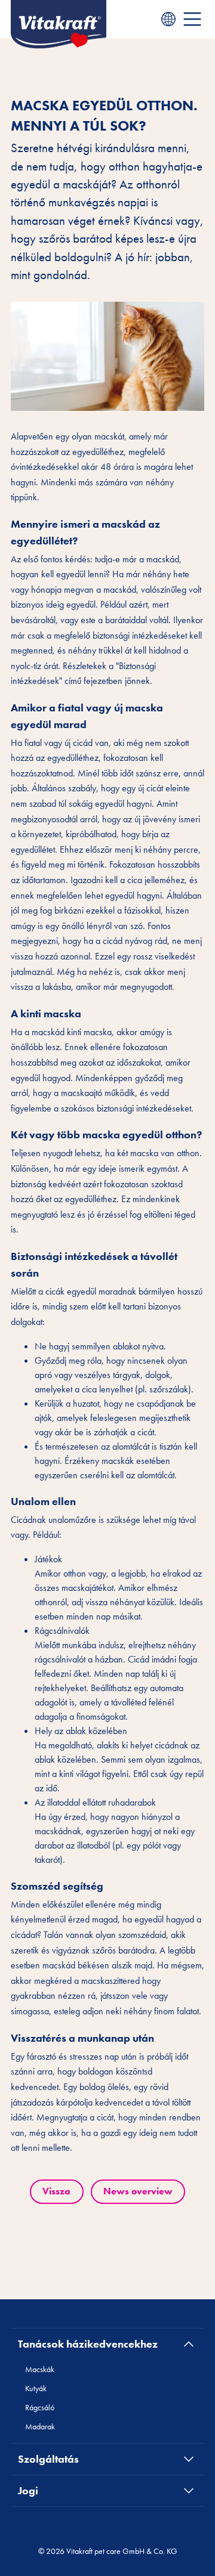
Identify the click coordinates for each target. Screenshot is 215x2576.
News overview (138, 2191)
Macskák (40, 2369)
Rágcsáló (40, 2407)
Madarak (40, 2426)
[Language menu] (168, 19)
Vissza (56, 2191)
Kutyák (36, 2388)
